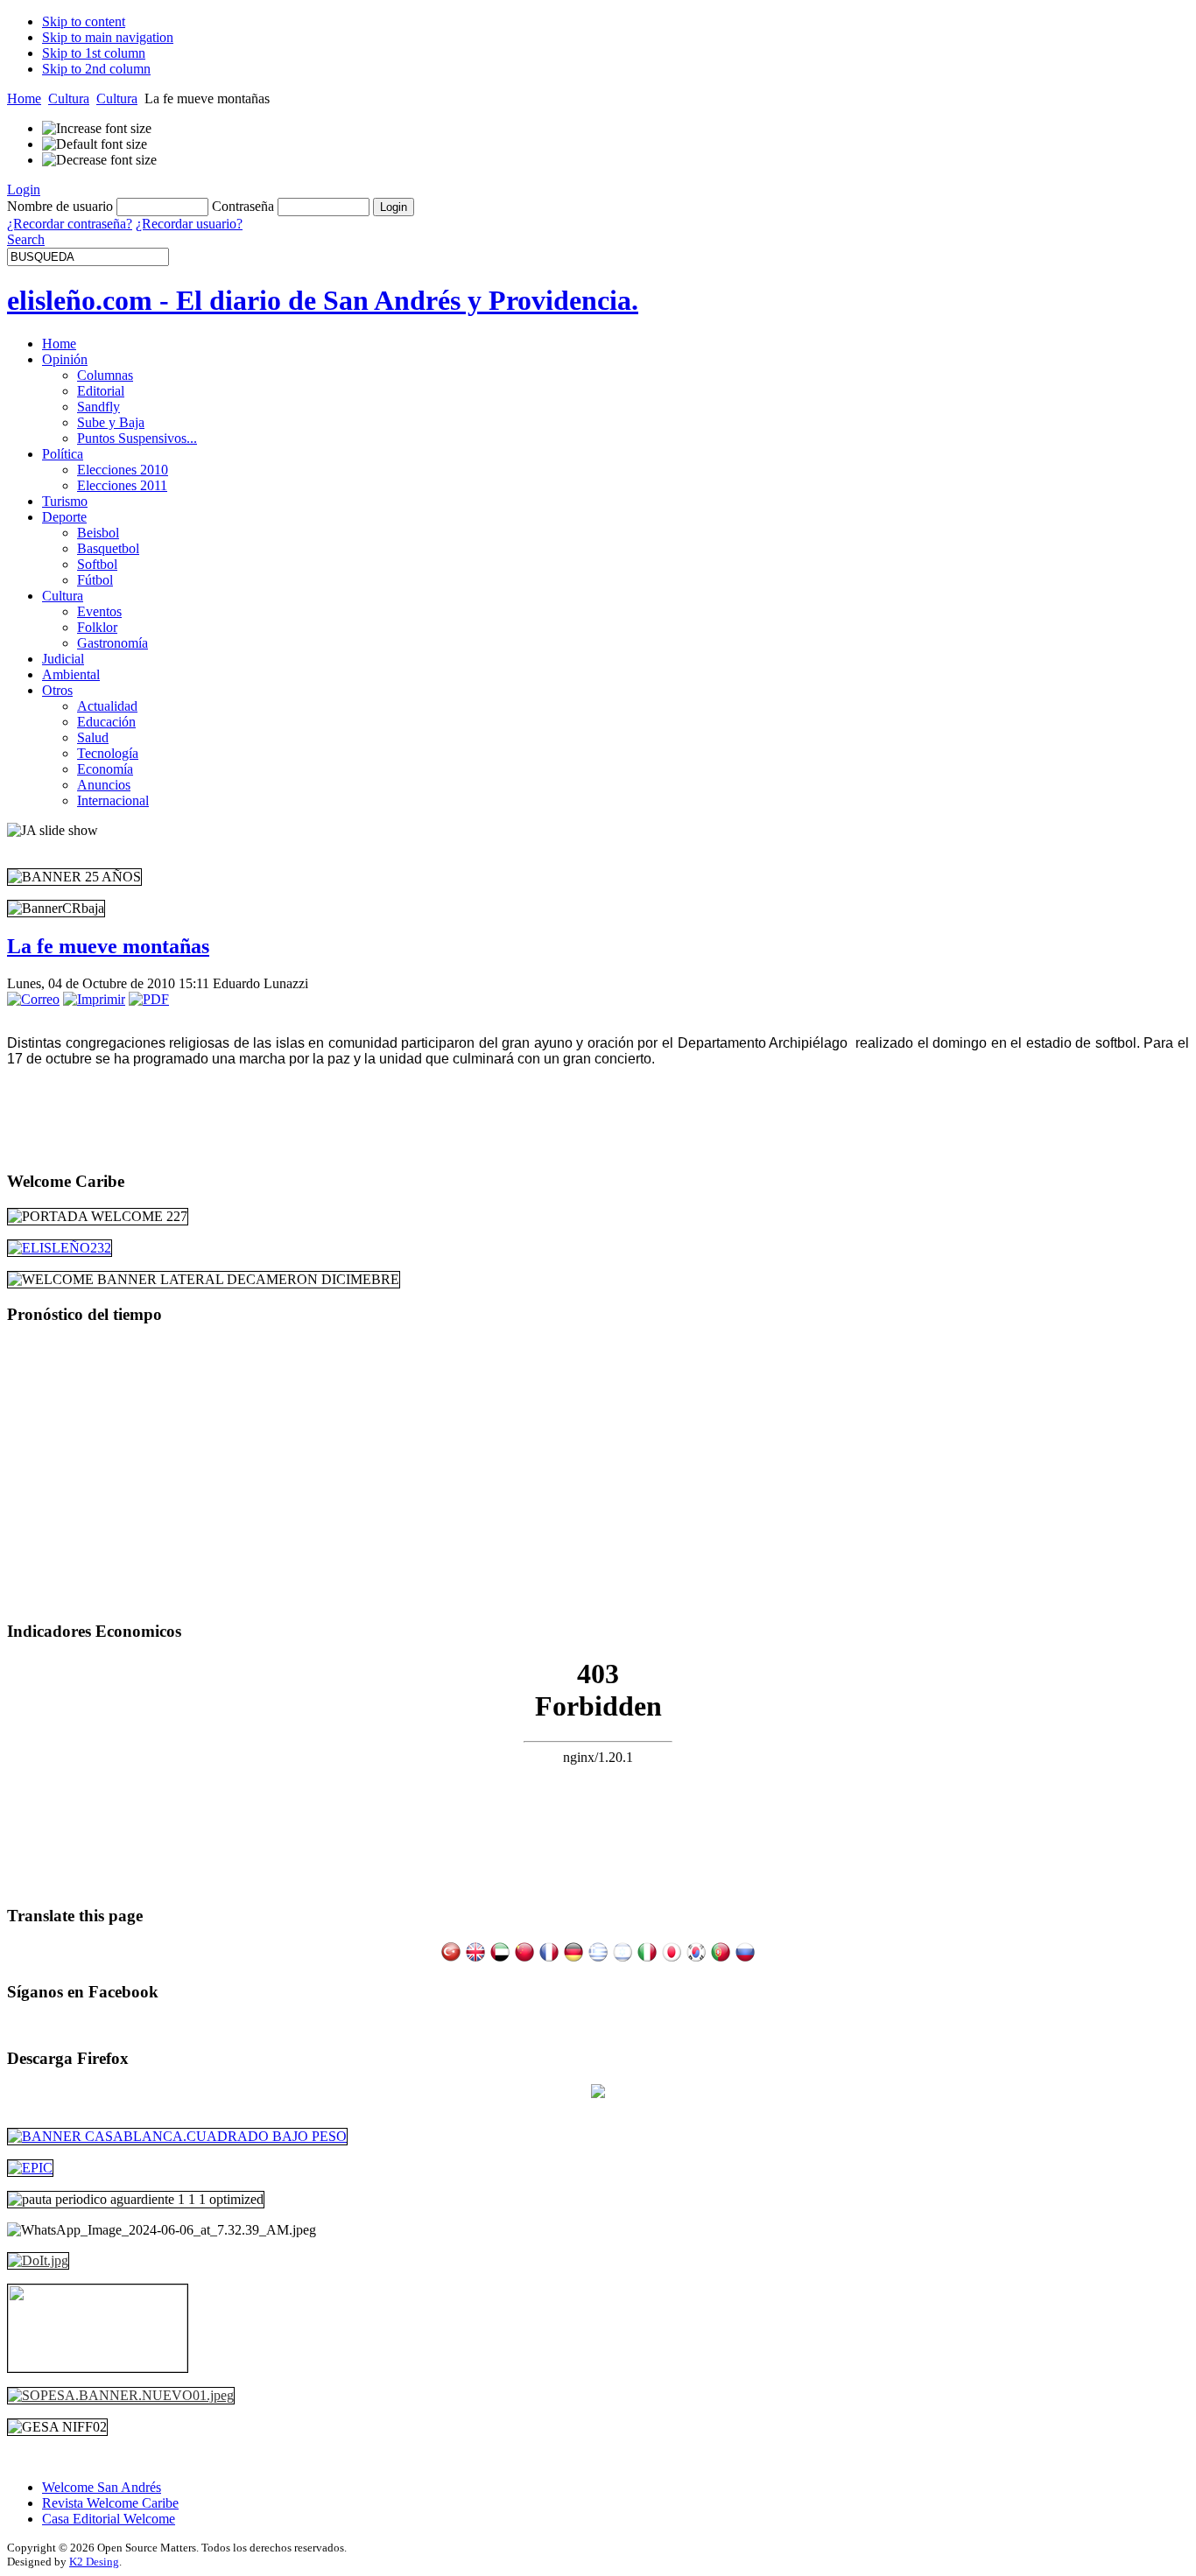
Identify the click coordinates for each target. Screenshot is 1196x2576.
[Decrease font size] (99, 160)
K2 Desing (94, 2562)
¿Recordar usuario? (189, 224)
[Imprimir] (94, 999)
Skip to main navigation (108, 37)
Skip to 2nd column (96, 69)
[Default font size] (95, 144)
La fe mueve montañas (108, 946)
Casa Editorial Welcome (109, 2519)
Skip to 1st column (94, 53)
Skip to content (84, 21)
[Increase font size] (97, 129)
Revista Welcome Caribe (110, 2503)
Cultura (69, 98)
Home (24, 98)
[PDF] (149, 999)
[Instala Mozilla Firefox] (598, 2093)
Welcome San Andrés (102, 2487)
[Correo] (33, 999)
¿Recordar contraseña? (70, 224)
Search (26, 239)
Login (24, 190)
